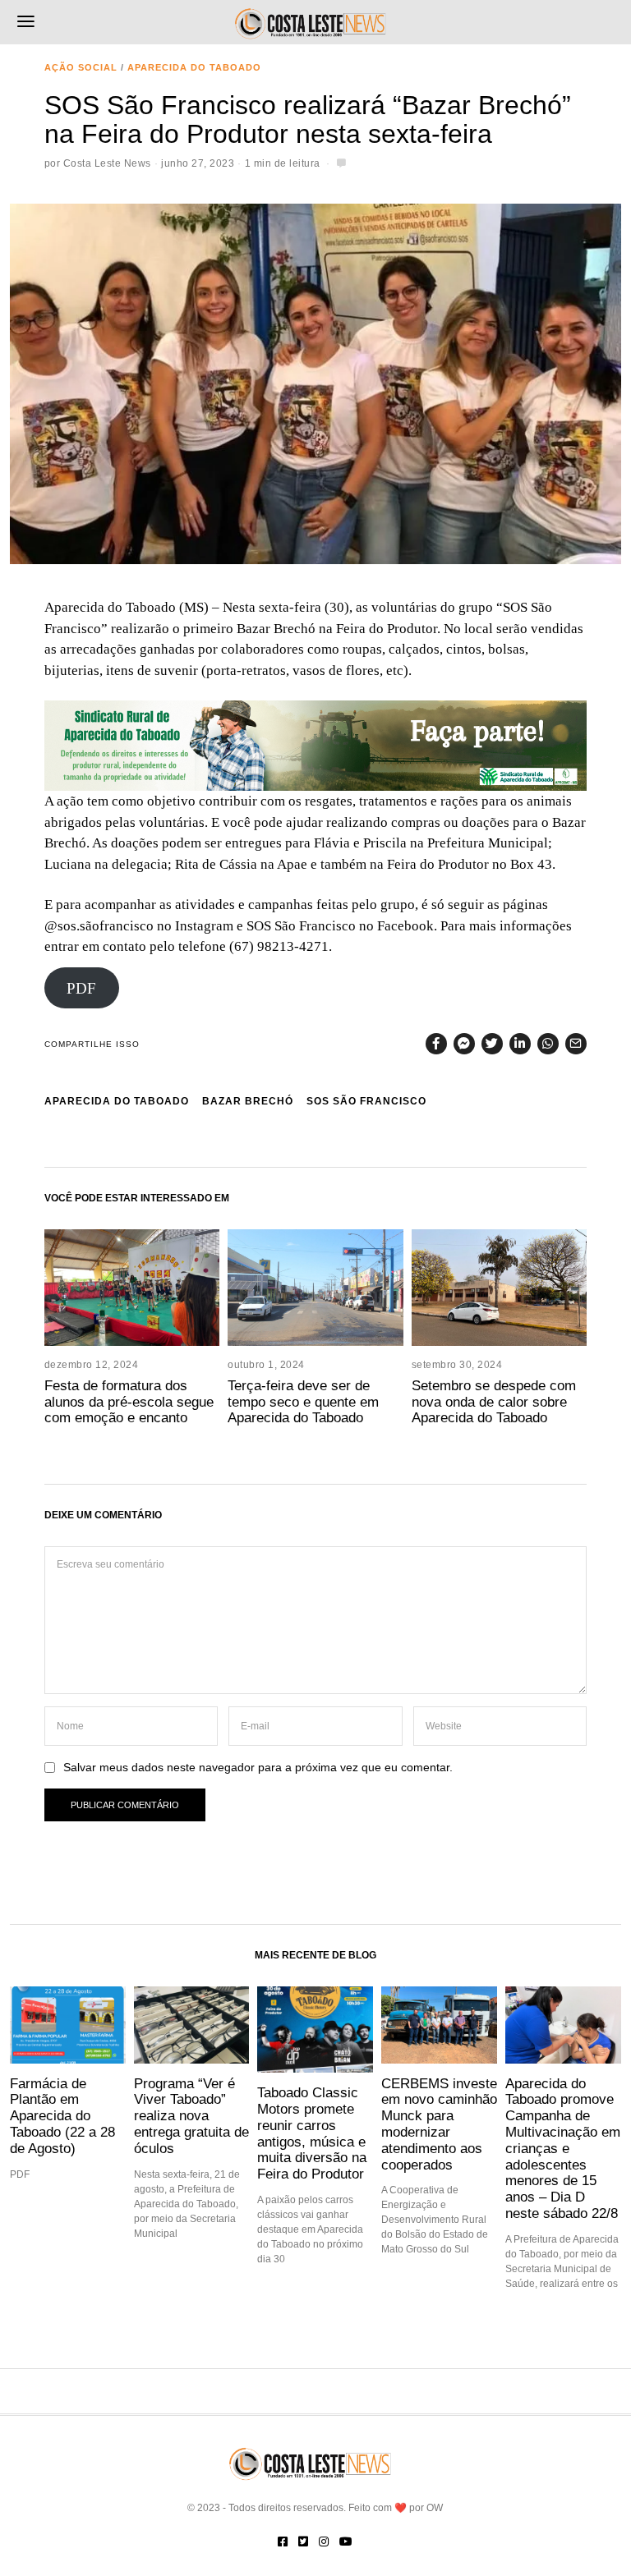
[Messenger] (464, 1044)
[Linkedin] (520, 1044)
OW (435, 2508)
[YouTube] (346, 2542)
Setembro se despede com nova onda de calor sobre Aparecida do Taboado (494, 1402)
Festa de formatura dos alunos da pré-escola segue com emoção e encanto (129, 1402)
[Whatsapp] (548, 1044)
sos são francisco (366, 1101)
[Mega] (315, 744)
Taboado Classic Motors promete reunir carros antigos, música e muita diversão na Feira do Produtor (312, 2133)
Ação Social (81, 67)
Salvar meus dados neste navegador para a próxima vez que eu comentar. (258, 1768)
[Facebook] (436, 1044)
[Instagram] (324, 2542)
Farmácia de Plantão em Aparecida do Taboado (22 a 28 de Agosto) (62, 2116)
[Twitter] (492, 1044)
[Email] (576, 1044)
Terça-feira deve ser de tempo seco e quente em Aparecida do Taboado (303, 1402)
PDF (81, 988)
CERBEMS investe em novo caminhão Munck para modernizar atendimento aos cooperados (439, 2124)
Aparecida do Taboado (194, 67)
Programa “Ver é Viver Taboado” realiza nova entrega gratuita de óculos (191, 2116)
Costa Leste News (107, 163)
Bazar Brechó (248, 1101)
